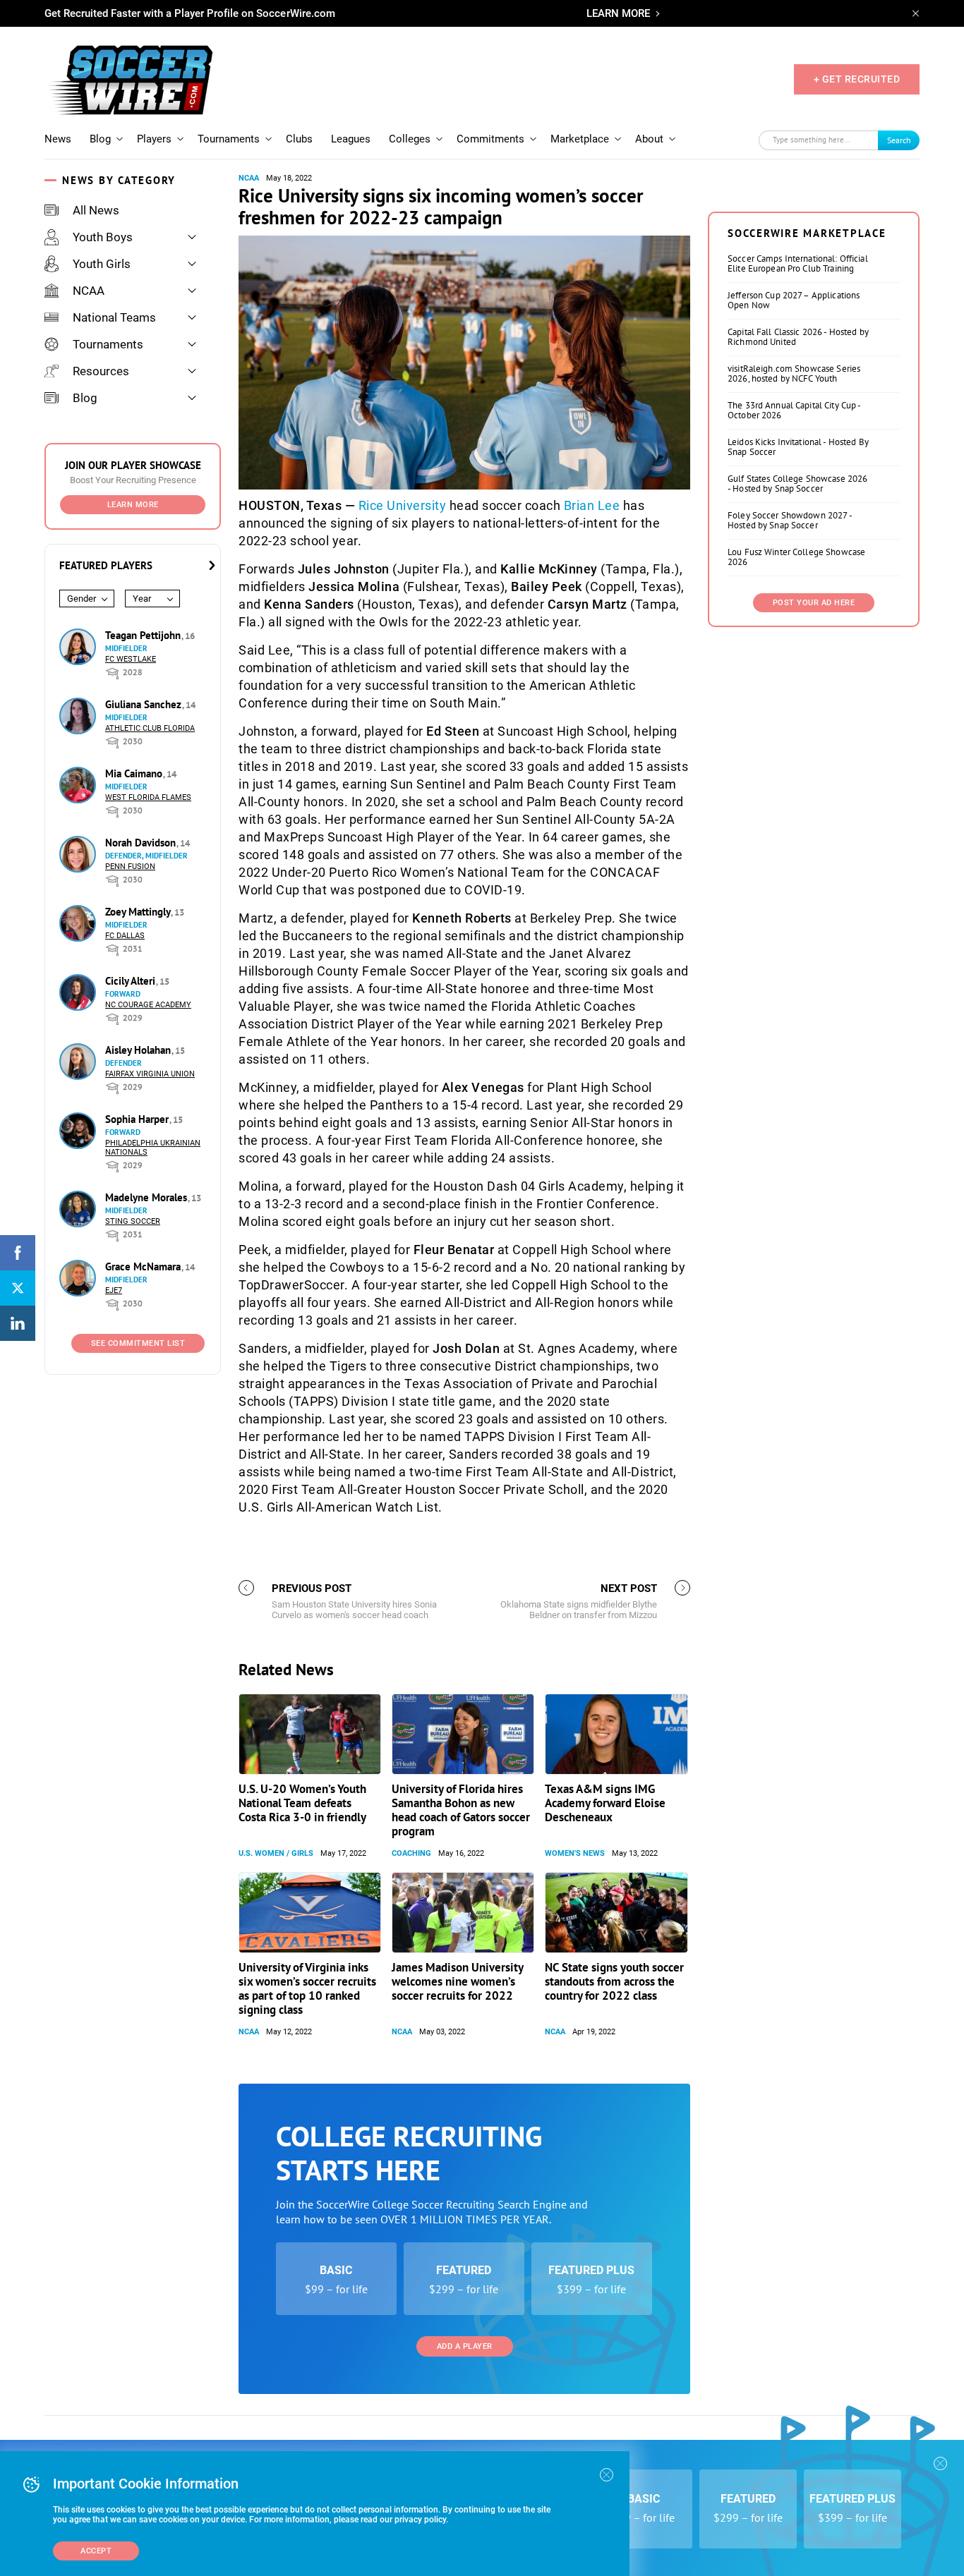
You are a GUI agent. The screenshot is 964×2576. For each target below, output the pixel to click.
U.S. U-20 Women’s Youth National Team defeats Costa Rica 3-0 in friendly (302, 1803)
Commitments (490, 139)
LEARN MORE (618, 13)
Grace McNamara (144, 1266)
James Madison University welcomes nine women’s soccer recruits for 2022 (457, 1981)
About (649, 139)
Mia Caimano (135, 773)
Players (154, 139)
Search (899, 140)
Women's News (575, 1853)
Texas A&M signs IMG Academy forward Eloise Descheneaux (605, 1803)
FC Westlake (131, 659)
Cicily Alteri (132, 981)
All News (96, 210)
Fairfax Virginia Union (150, 1074)
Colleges (410, 139)
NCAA (89, 291)
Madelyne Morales (147, 1197)
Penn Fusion (130, 867)
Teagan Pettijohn (144, 635)
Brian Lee (592, 505)
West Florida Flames (148, 797)
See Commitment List (138, 1343)
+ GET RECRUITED (857, 79)
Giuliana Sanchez (145, 704)
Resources (101, 371)
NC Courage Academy (148, 1005)
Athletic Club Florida (150, 728)
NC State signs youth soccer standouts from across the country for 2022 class (614, 1981)
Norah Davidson (142, 843)
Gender (82, 599)
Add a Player (465, 2346)
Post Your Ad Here (814, 603)
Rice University (403, 505)
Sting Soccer (133, 1221)
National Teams (114, 317)
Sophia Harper (138, 1119)
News (58, 139)
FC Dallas (125, 936)
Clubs (299, 139)
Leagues (351, 139)
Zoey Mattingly (139, 912)
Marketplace (580, 139)
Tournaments (229, 139)
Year (142, 599)
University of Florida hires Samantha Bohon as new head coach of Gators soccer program (461, 1810)
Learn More (133, 505)
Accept (96, 2551)
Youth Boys (103, 237)
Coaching (411, 1853)
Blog (100, 139)
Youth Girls (102, 264)
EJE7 (114, 1290)
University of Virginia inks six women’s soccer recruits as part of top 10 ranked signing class (307, 1988)
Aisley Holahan (139, 1050)
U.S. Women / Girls (276, 1853)
